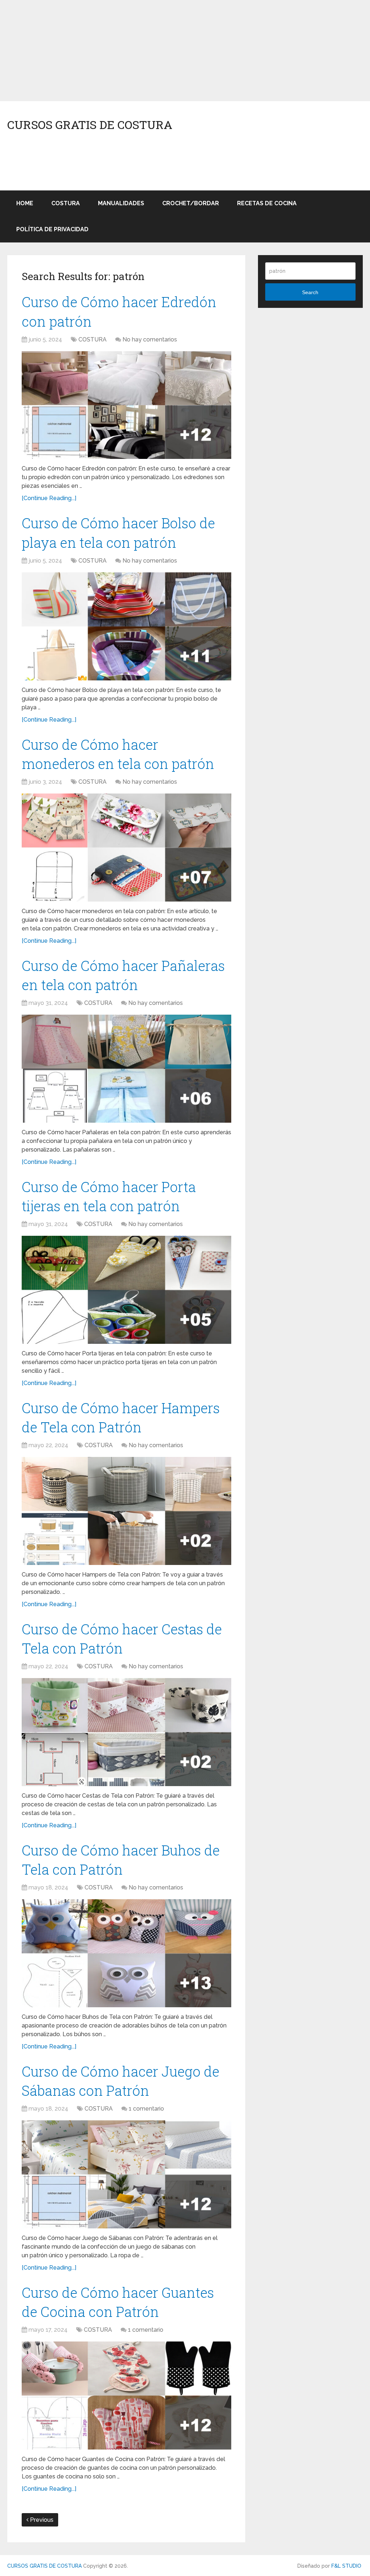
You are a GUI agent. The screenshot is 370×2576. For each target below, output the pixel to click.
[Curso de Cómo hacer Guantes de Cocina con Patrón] (126, 2396)
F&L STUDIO (346, 2566)
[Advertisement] (185, 51)
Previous (41, 2520)
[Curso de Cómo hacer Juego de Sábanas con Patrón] (126, 2174)
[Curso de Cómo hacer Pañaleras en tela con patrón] (126, 1069)
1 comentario (146, 2109)
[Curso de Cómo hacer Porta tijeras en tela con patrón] (126, 1290)
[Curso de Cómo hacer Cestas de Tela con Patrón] (126, 1732)
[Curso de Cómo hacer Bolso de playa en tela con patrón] (126, 626)
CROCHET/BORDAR (191, 203)
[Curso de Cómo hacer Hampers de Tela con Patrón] (126, 1511)
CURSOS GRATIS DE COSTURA (90, 125)
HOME (25, 203)
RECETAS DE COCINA (267, 203)
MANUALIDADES (121, 203)
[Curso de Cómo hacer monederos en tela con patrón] (126, 848)
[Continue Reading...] (49, 498)
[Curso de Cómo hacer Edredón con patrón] (126, 405)
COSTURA (66, 203)
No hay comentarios (150, 339)
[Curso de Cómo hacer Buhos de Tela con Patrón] (126, 1953)
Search (310, 292)
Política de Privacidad (52, 229)
